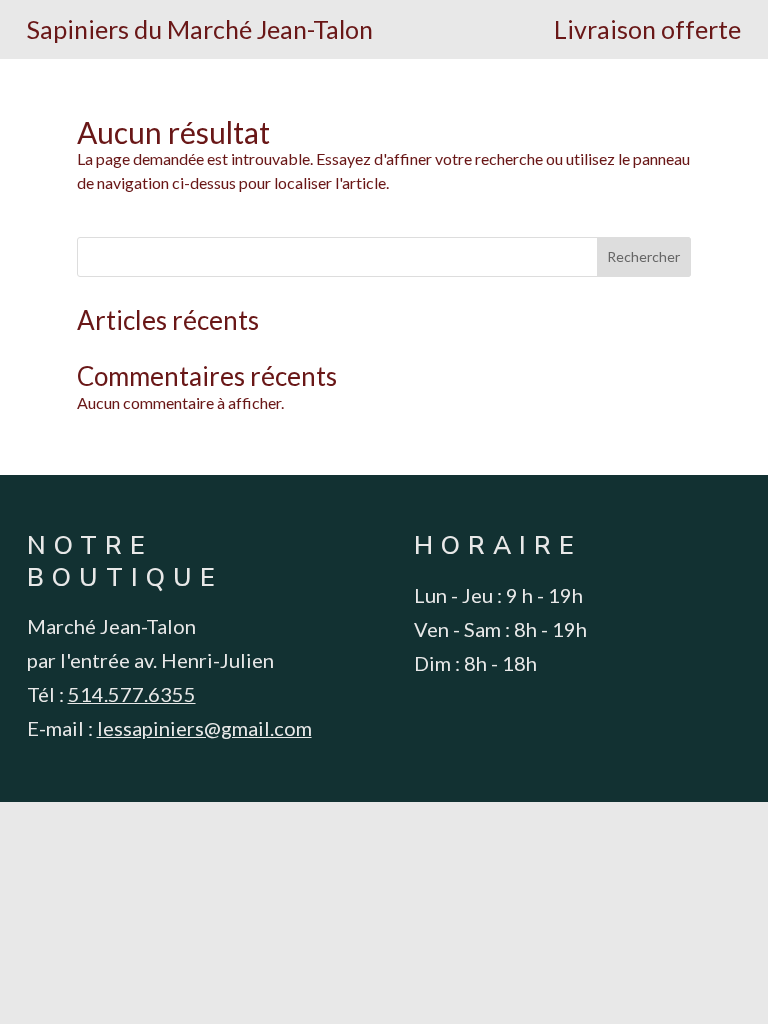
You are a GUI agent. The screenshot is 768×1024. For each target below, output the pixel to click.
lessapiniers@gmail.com (204, 728)
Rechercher (643, 256)
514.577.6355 (132, 694)
